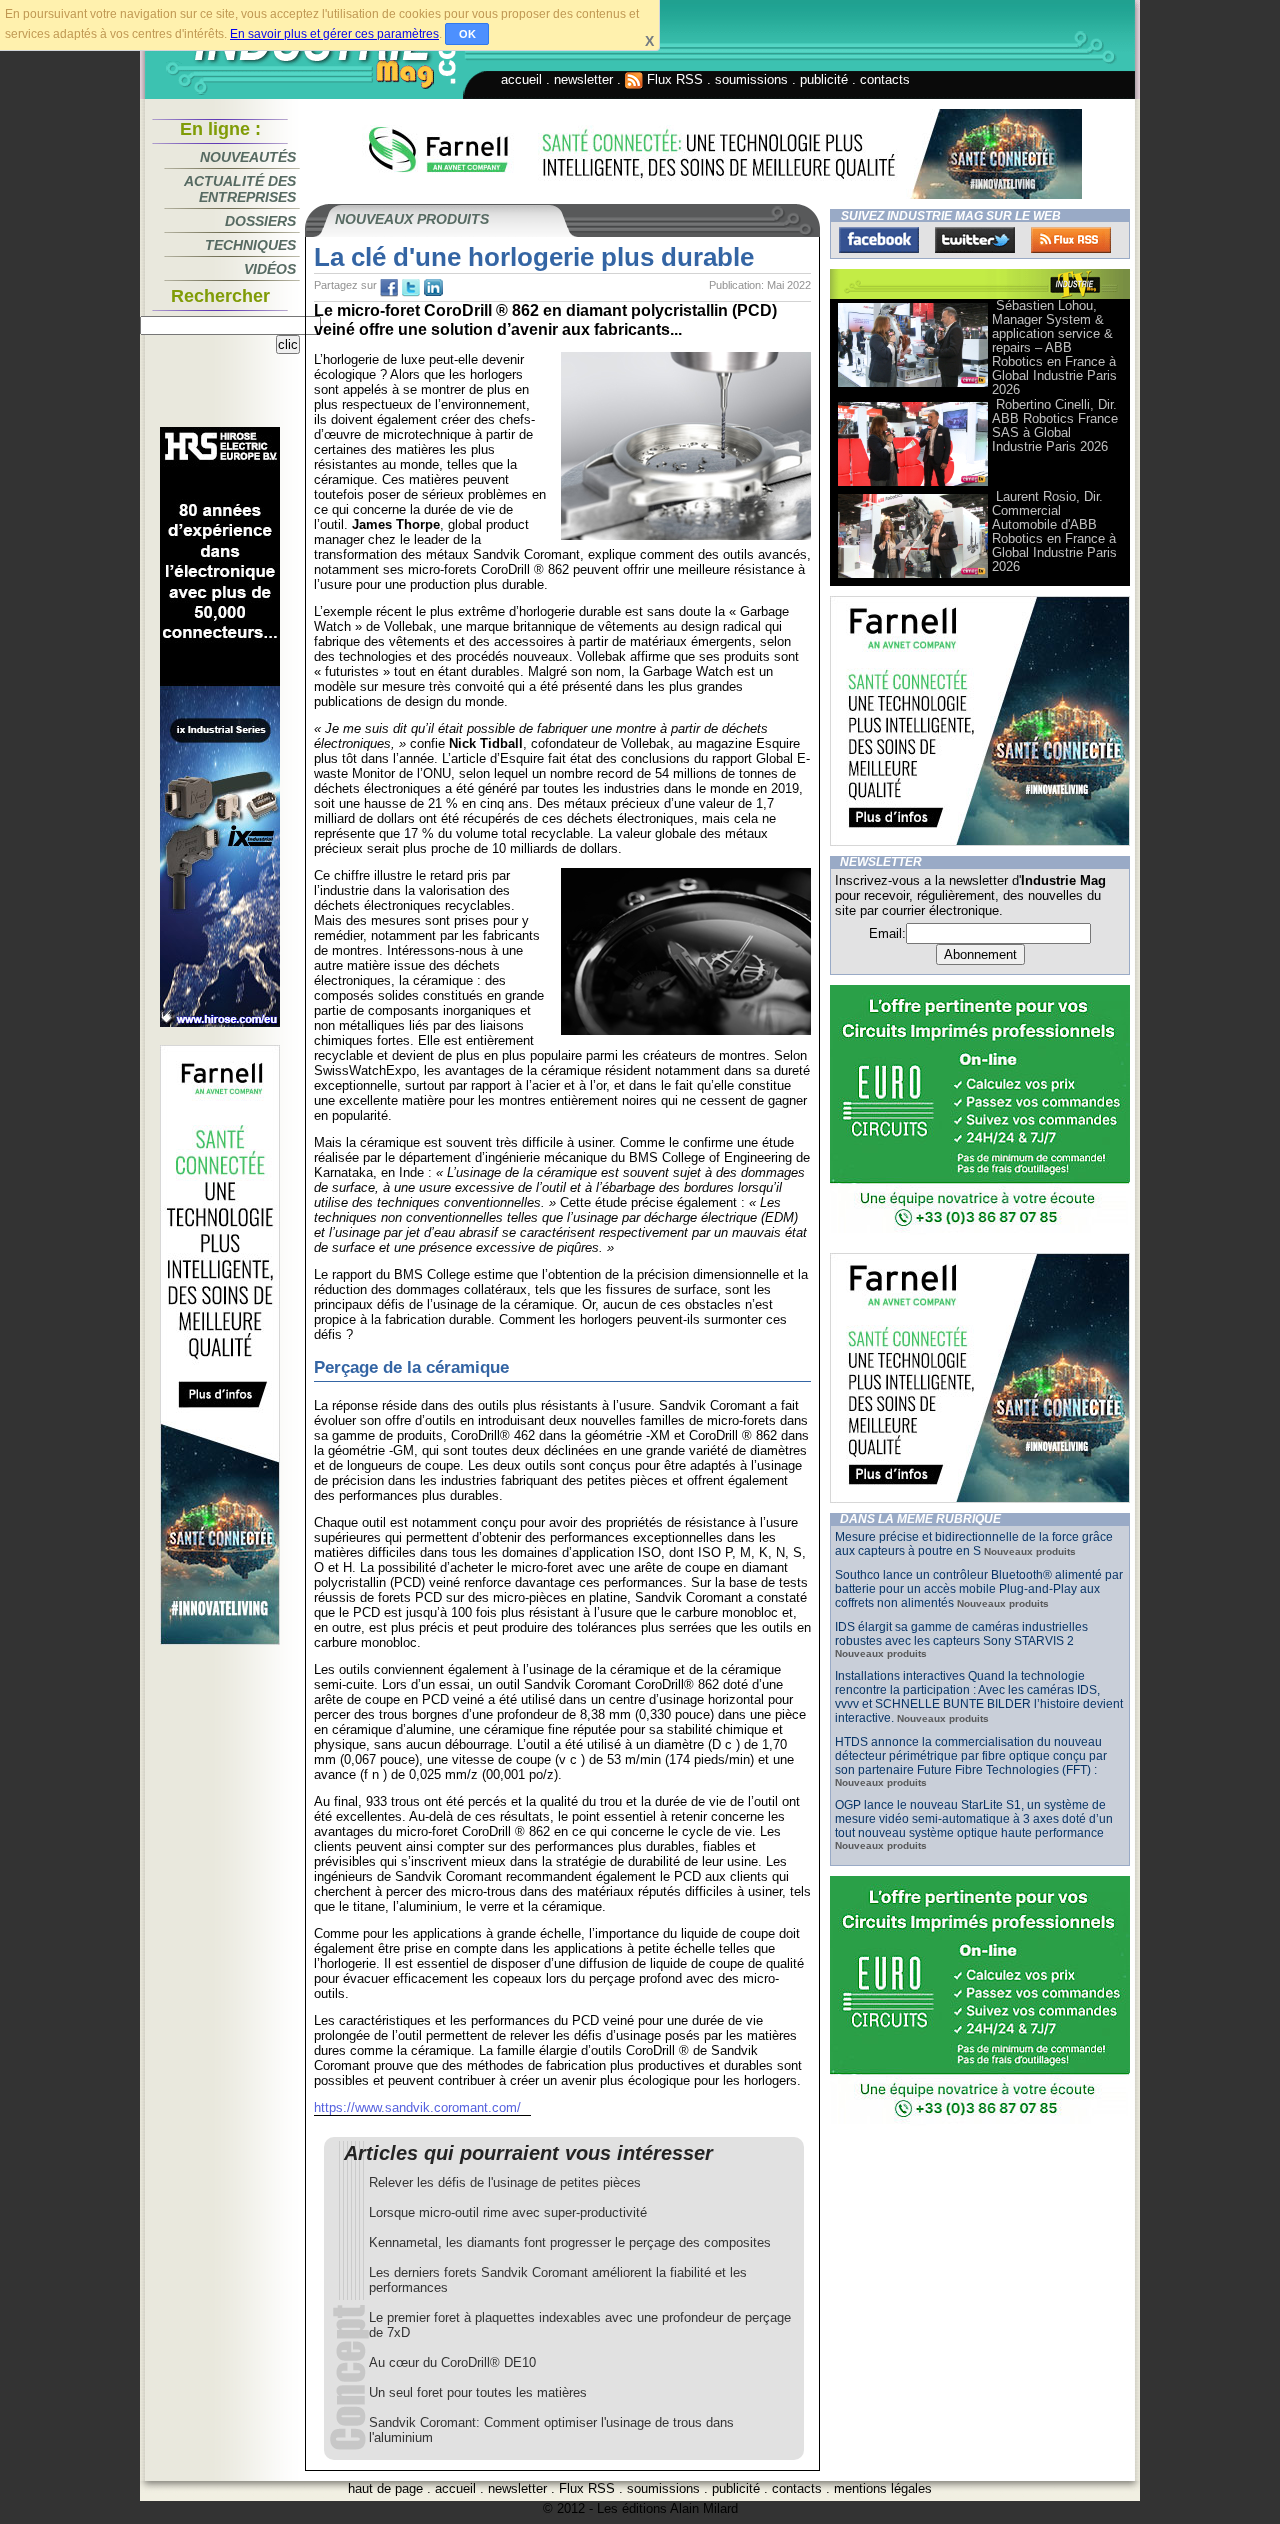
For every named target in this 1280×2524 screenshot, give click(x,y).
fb (389, 288)
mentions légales (883, 2488)
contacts (885, 79)
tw (411, 288)
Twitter (975, 240)
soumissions (751, 79)
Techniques (250, 245)
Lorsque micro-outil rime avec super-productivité (508, 2212)
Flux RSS (673, 79)
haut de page (385, 2488)
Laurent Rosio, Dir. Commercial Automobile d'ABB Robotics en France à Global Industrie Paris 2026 (1054, 531)
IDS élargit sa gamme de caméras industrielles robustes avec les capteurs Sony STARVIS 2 (961, 1634)
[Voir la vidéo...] (913, 385)
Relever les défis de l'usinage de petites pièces (505, 2182)
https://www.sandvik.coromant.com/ (417, 2107)
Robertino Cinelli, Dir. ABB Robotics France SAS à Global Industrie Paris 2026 (1055, 425)
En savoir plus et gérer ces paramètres (334, 34)
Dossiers (260, 221)
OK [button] (467, 34)
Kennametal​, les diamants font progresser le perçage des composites (570, 2242)
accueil (521, 79)
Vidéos (270, 269)
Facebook (879, 240)
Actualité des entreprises (240, 189)
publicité (824, 79)
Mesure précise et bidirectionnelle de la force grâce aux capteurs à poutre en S (974, 1544)
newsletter (583, 79)
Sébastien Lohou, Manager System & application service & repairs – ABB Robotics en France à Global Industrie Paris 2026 (1054, 347)
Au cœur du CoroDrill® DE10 (452, 2362)
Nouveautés (248, 157)
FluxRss (1071, 240)
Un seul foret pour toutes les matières (478, 2392)
